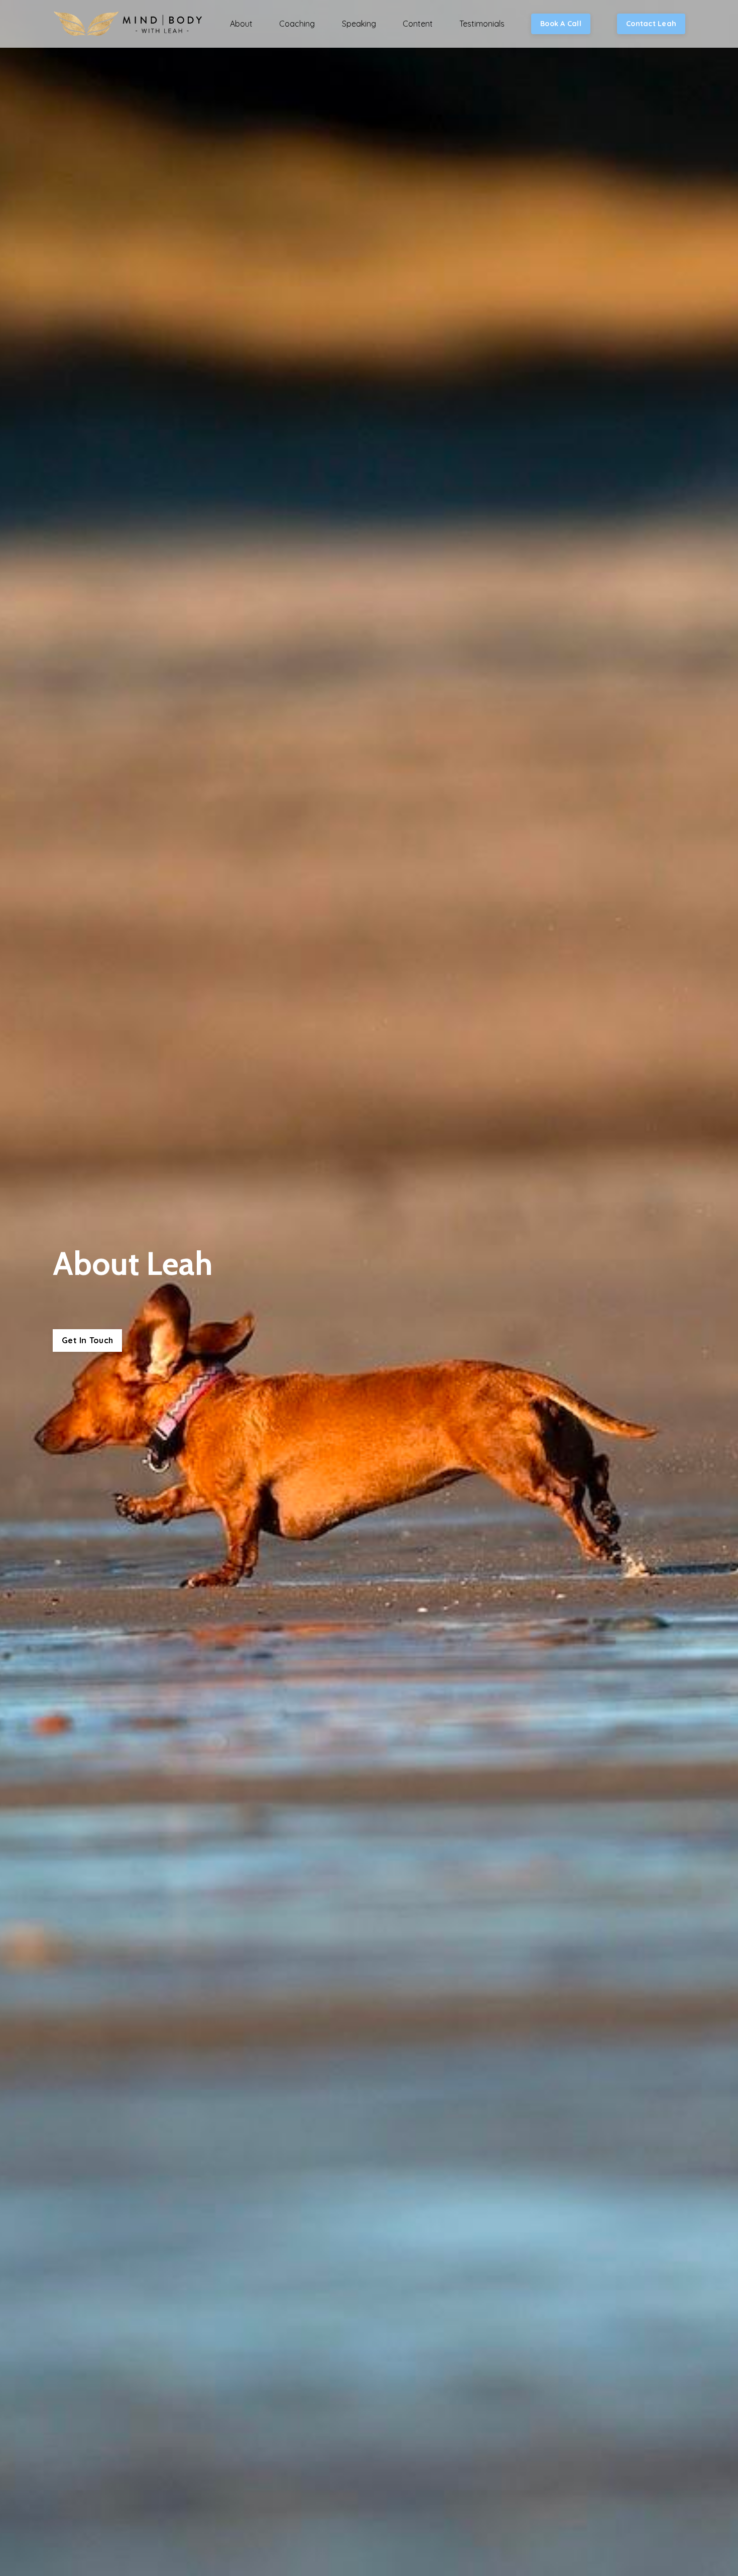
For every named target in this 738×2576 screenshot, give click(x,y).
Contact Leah (651, 24)
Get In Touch (87, 1340)
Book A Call (561, 24)
